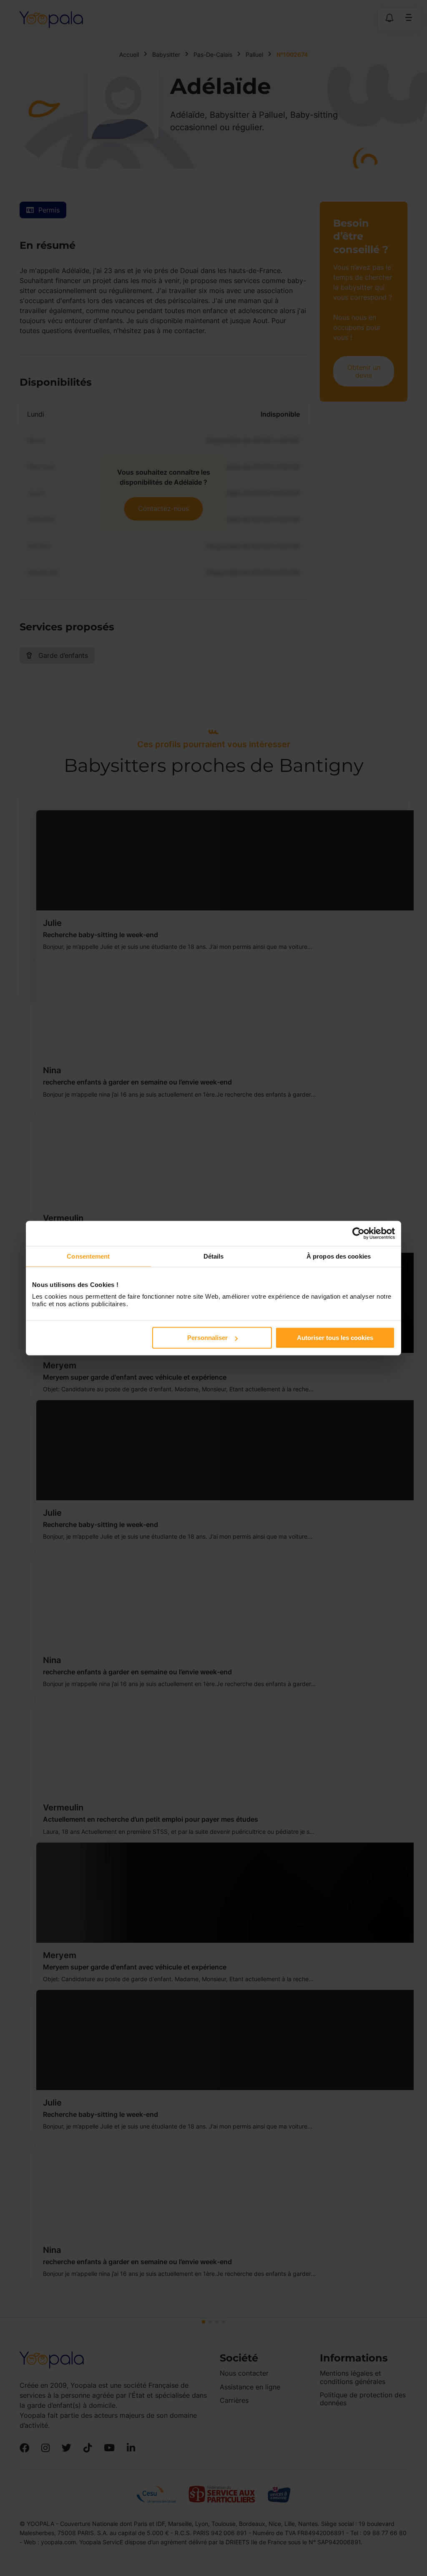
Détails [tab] (214, 1256)
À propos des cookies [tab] (339, 1256)
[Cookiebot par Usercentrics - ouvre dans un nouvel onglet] (358, 1233)
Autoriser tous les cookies (335, 1338)
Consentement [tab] (88, 1256)
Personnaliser (207, 1338)
